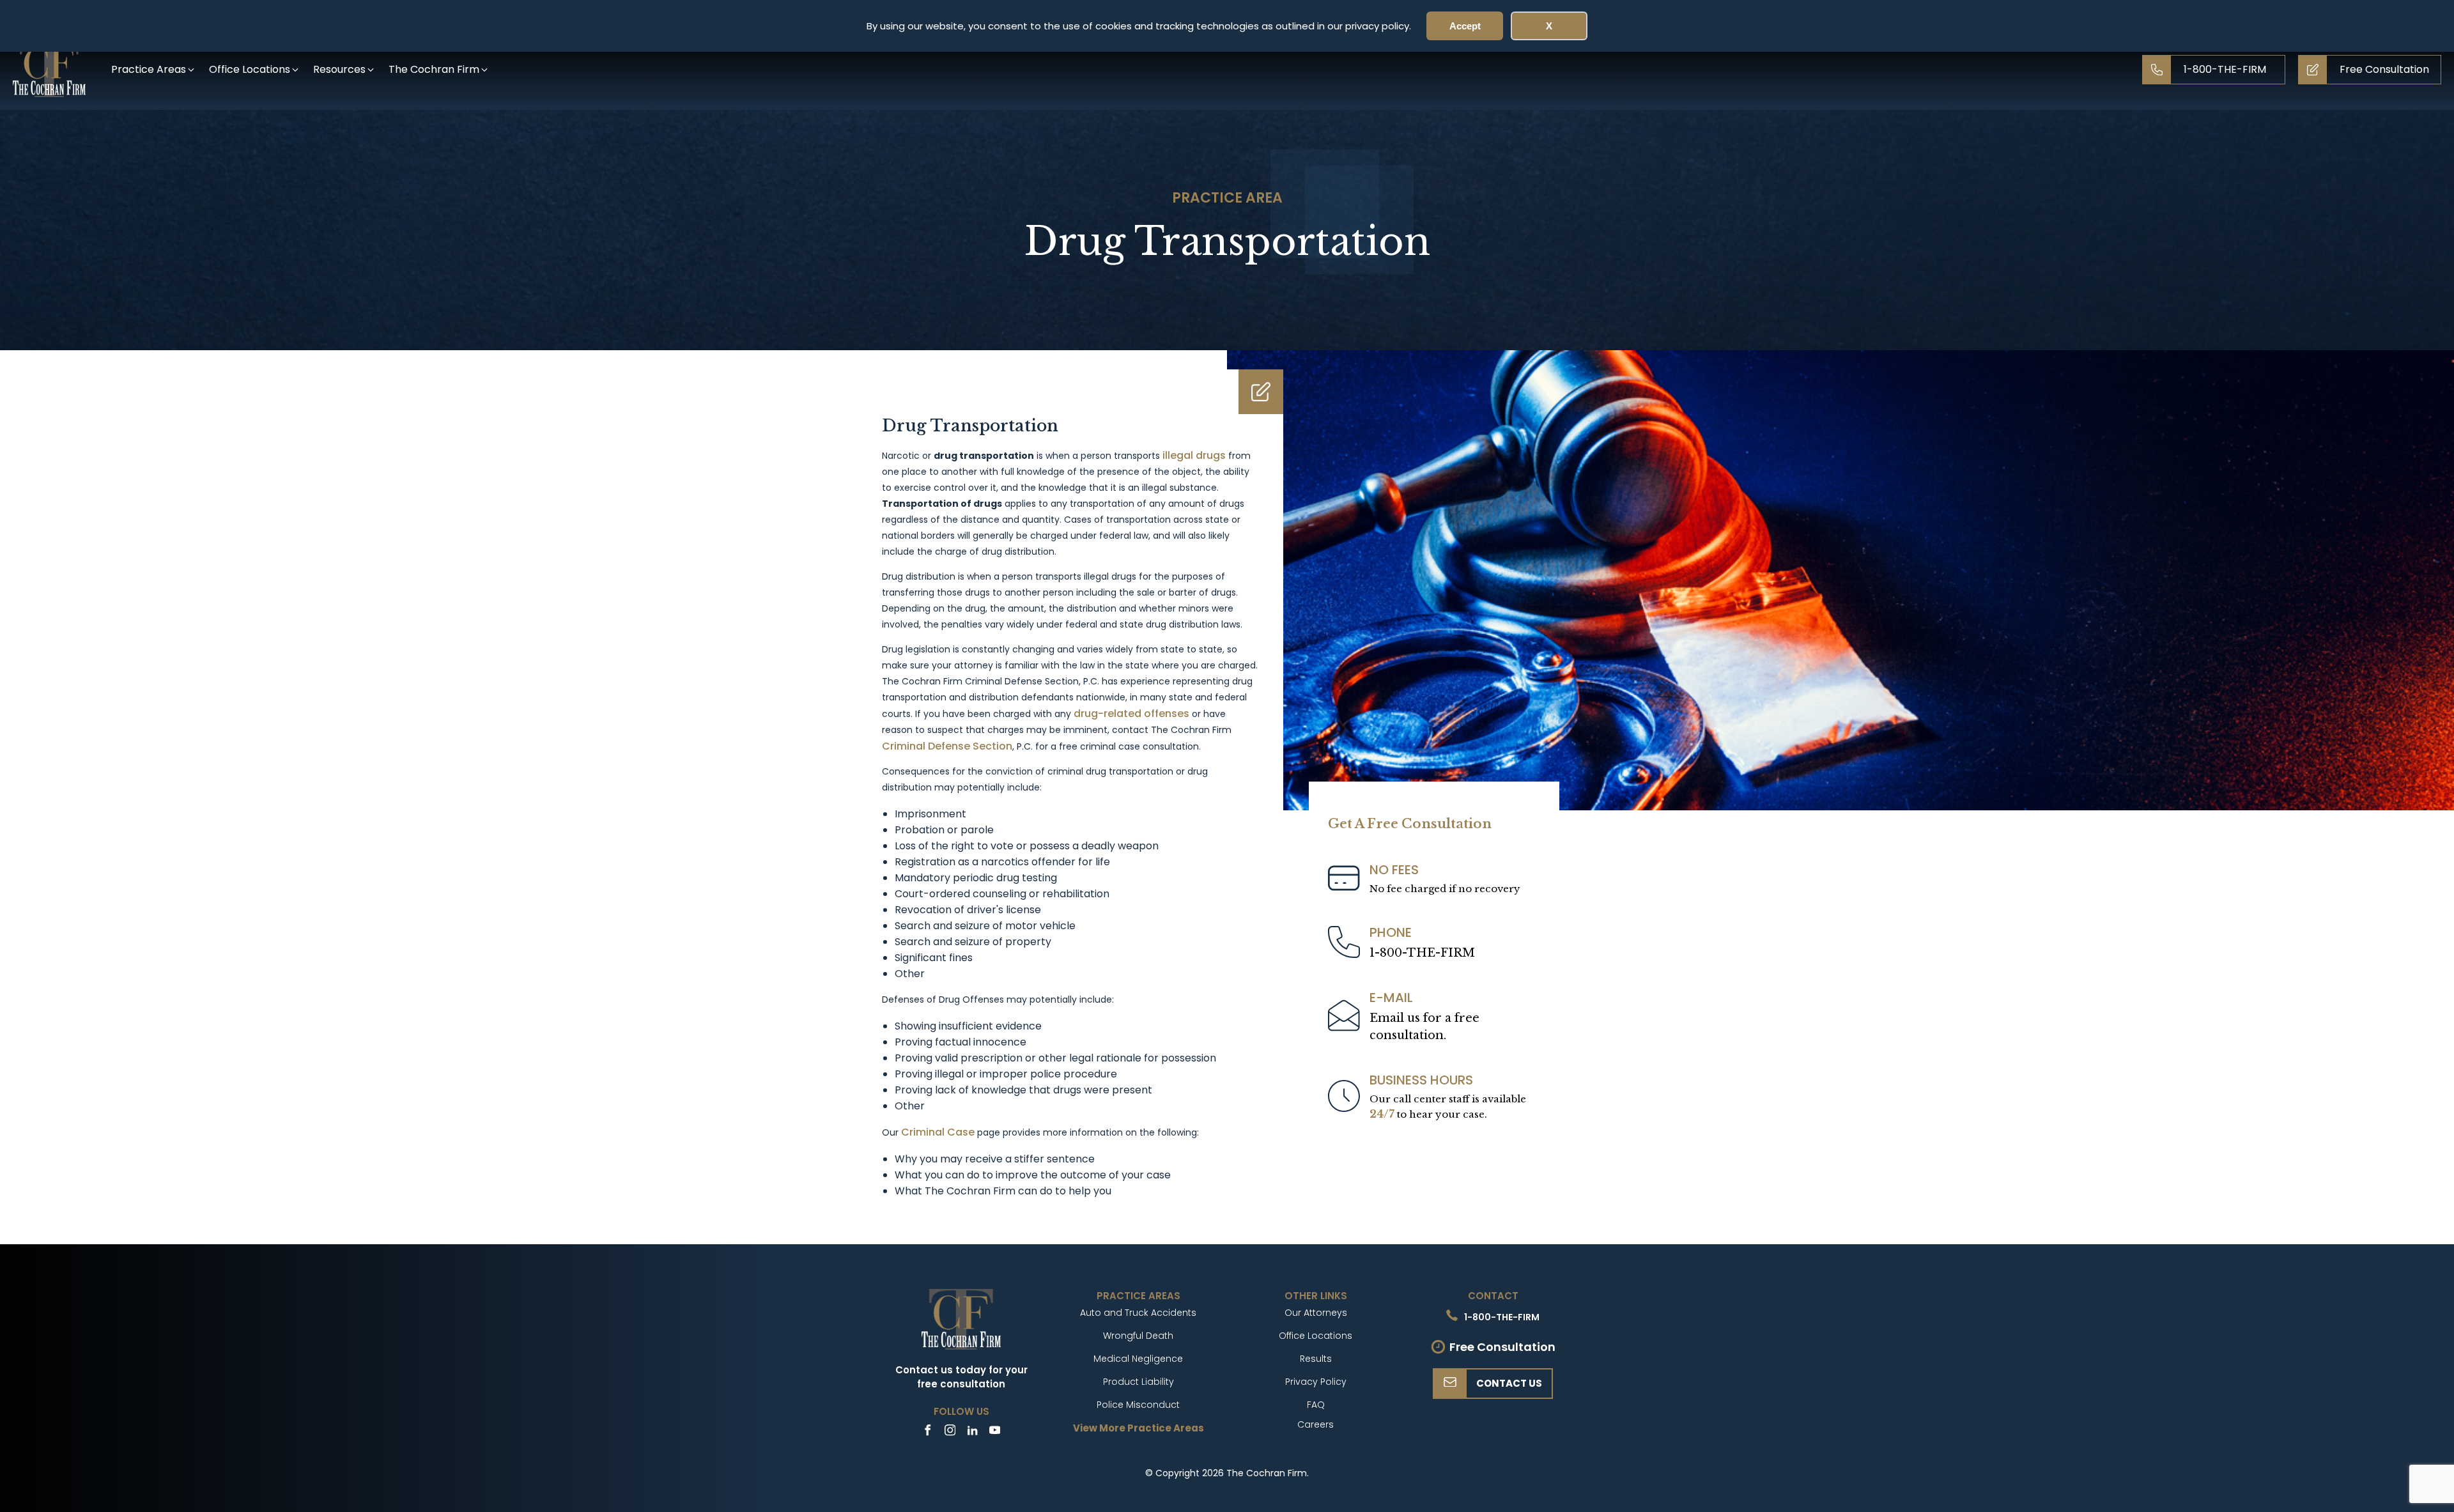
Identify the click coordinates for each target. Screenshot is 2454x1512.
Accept (1465, 26)
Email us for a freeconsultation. (1424, 1027)
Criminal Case (938, 1132)
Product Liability (1138, 1382)
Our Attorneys (1316, 1313)
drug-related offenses (1131, 714)
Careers (1316, 1424)
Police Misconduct (1138, 1405)
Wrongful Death (1138, 1336)
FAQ (1316, 1405)
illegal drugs (1194, 455)
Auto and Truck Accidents (1138, 1313)
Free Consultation (1502, 1347)
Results (1316, 1359)
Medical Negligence (1138, 1359)
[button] (154, 69)
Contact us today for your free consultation (961, 1377)
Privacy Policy (1316, 1382)
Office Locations (1316, 1336)
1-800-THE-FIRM (1422, 953)
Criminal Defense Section (947, 746)
